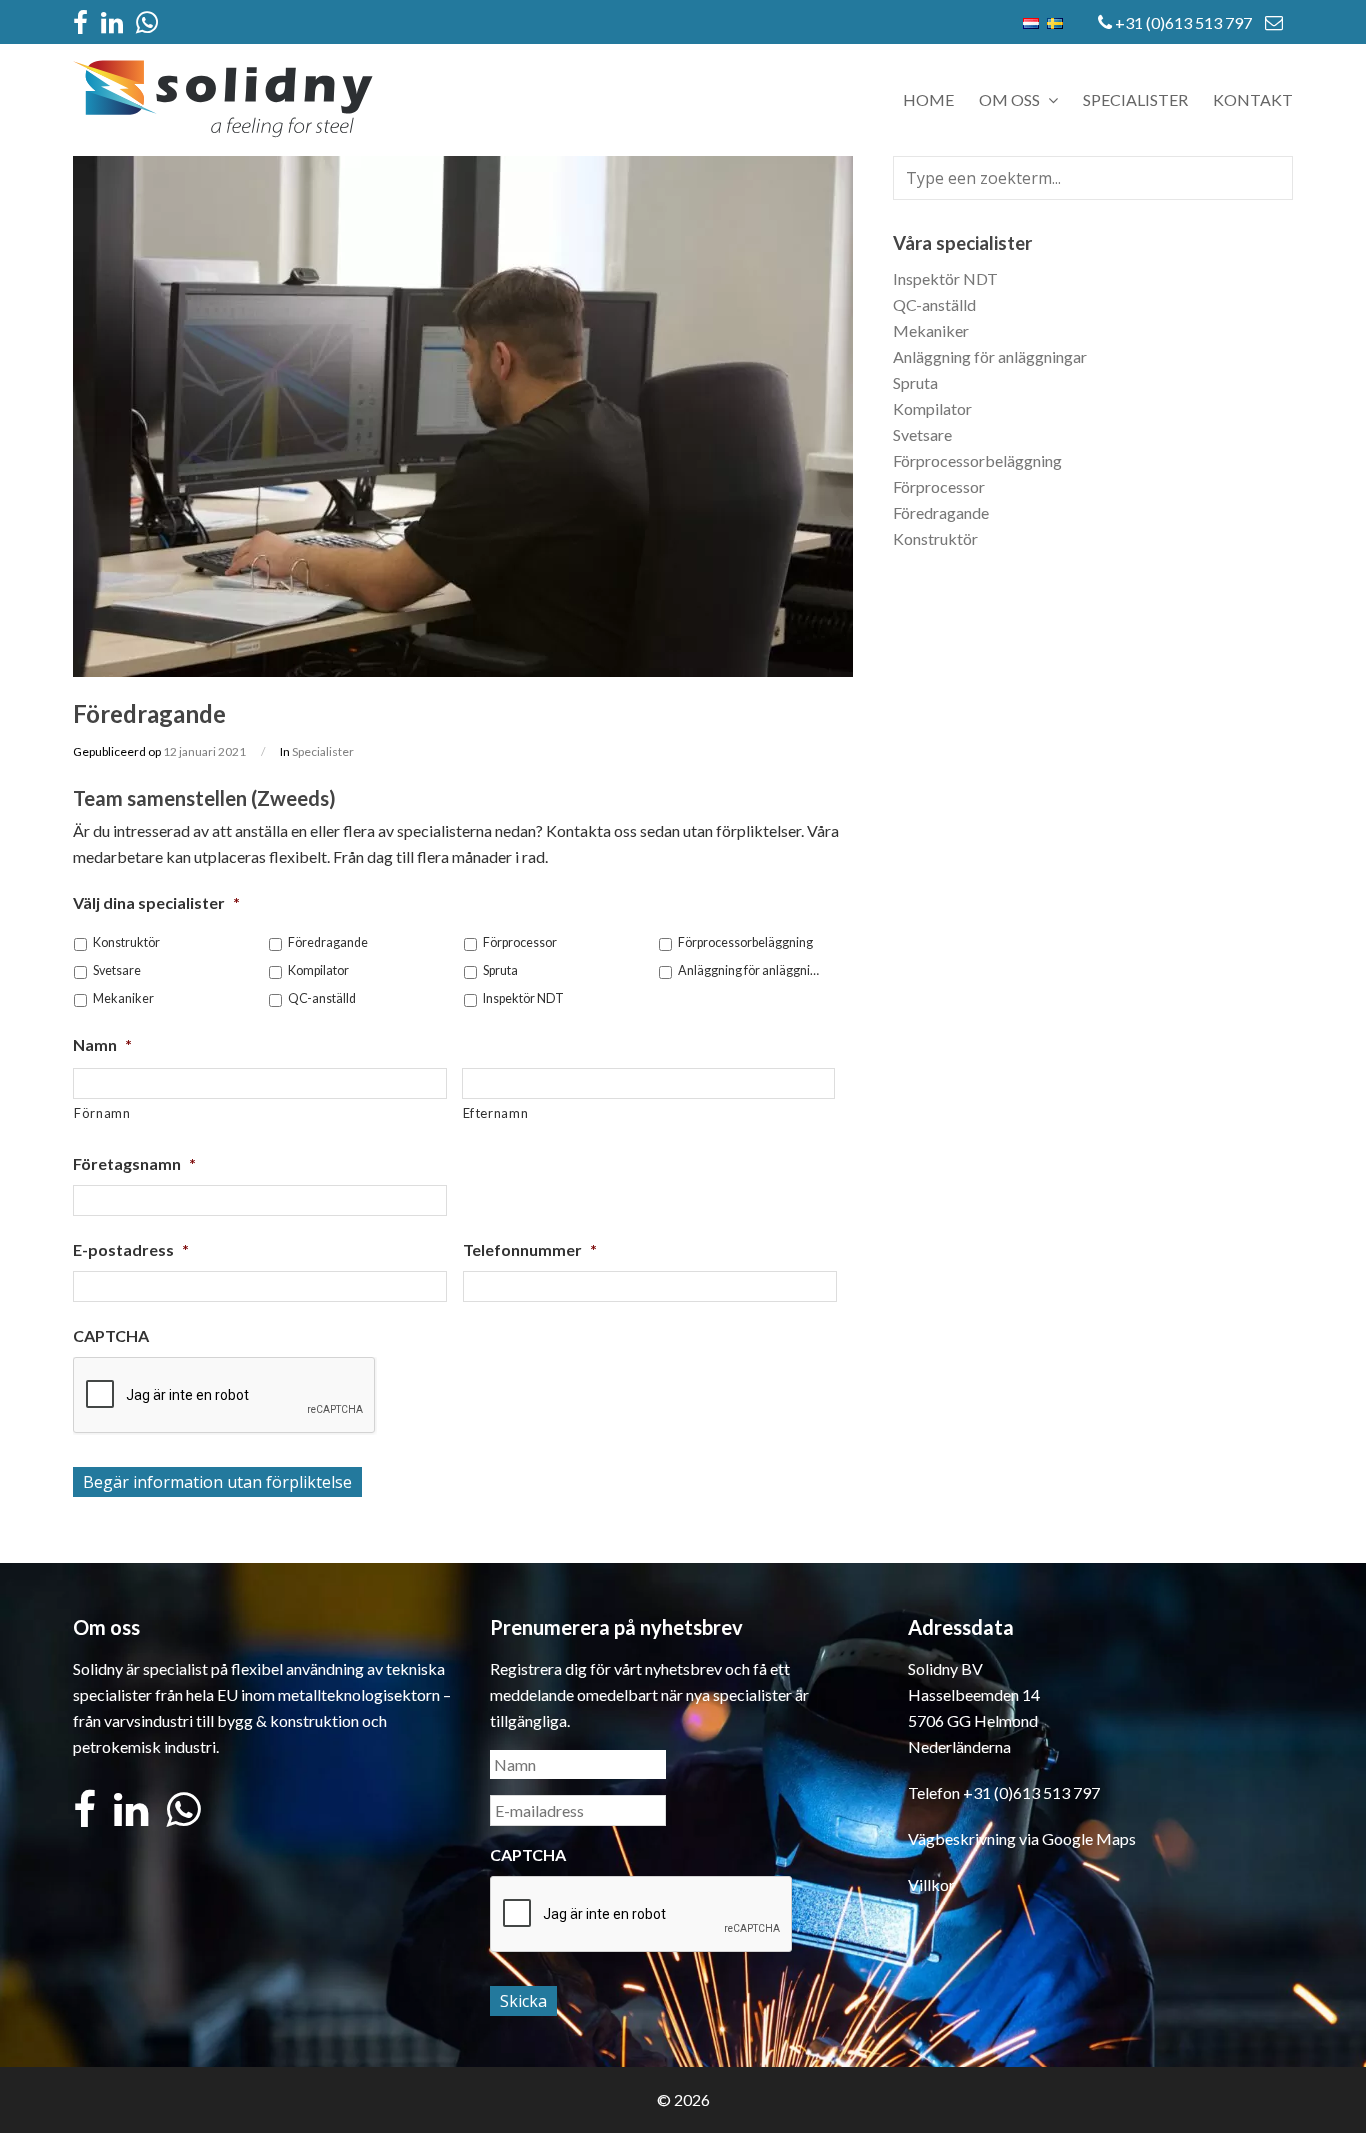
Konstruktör (126, 942)
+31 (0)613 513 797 (1183, 22)
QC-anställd (322, 998)
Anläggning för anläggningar (751, 970)
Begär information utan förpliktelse (217, 1482)
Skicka (523, 2001)
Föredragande (328, 942)
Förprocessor (520, 942)
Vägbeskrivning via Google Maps (1022, 1838)
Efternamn (496, 1113)
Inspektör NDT (523, 998)
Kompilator (318, 970)
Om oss (1011, 99)
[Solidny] (223, 132)
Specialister (1135, 99)
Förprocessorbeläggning (745, 942)
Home (928, 99)
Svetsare (117, 970)
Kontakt (1253, 99)
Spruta (500, 970)
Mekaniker (123, 998)
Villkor (931, 1884)
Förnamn (102, 1113)
